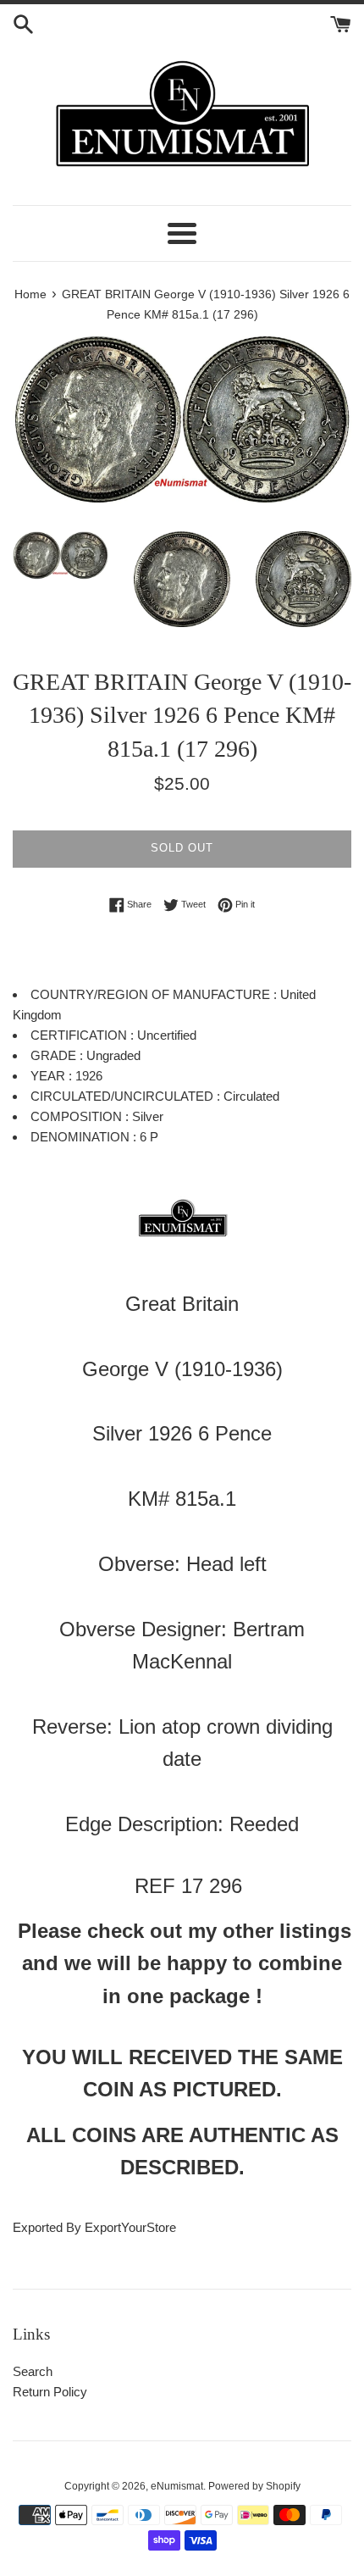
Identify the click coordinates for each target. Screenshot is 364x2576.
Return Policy (50, 2392)
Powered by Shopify (254, 2486)
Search (33, 2371)
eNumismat (177, 2486)
